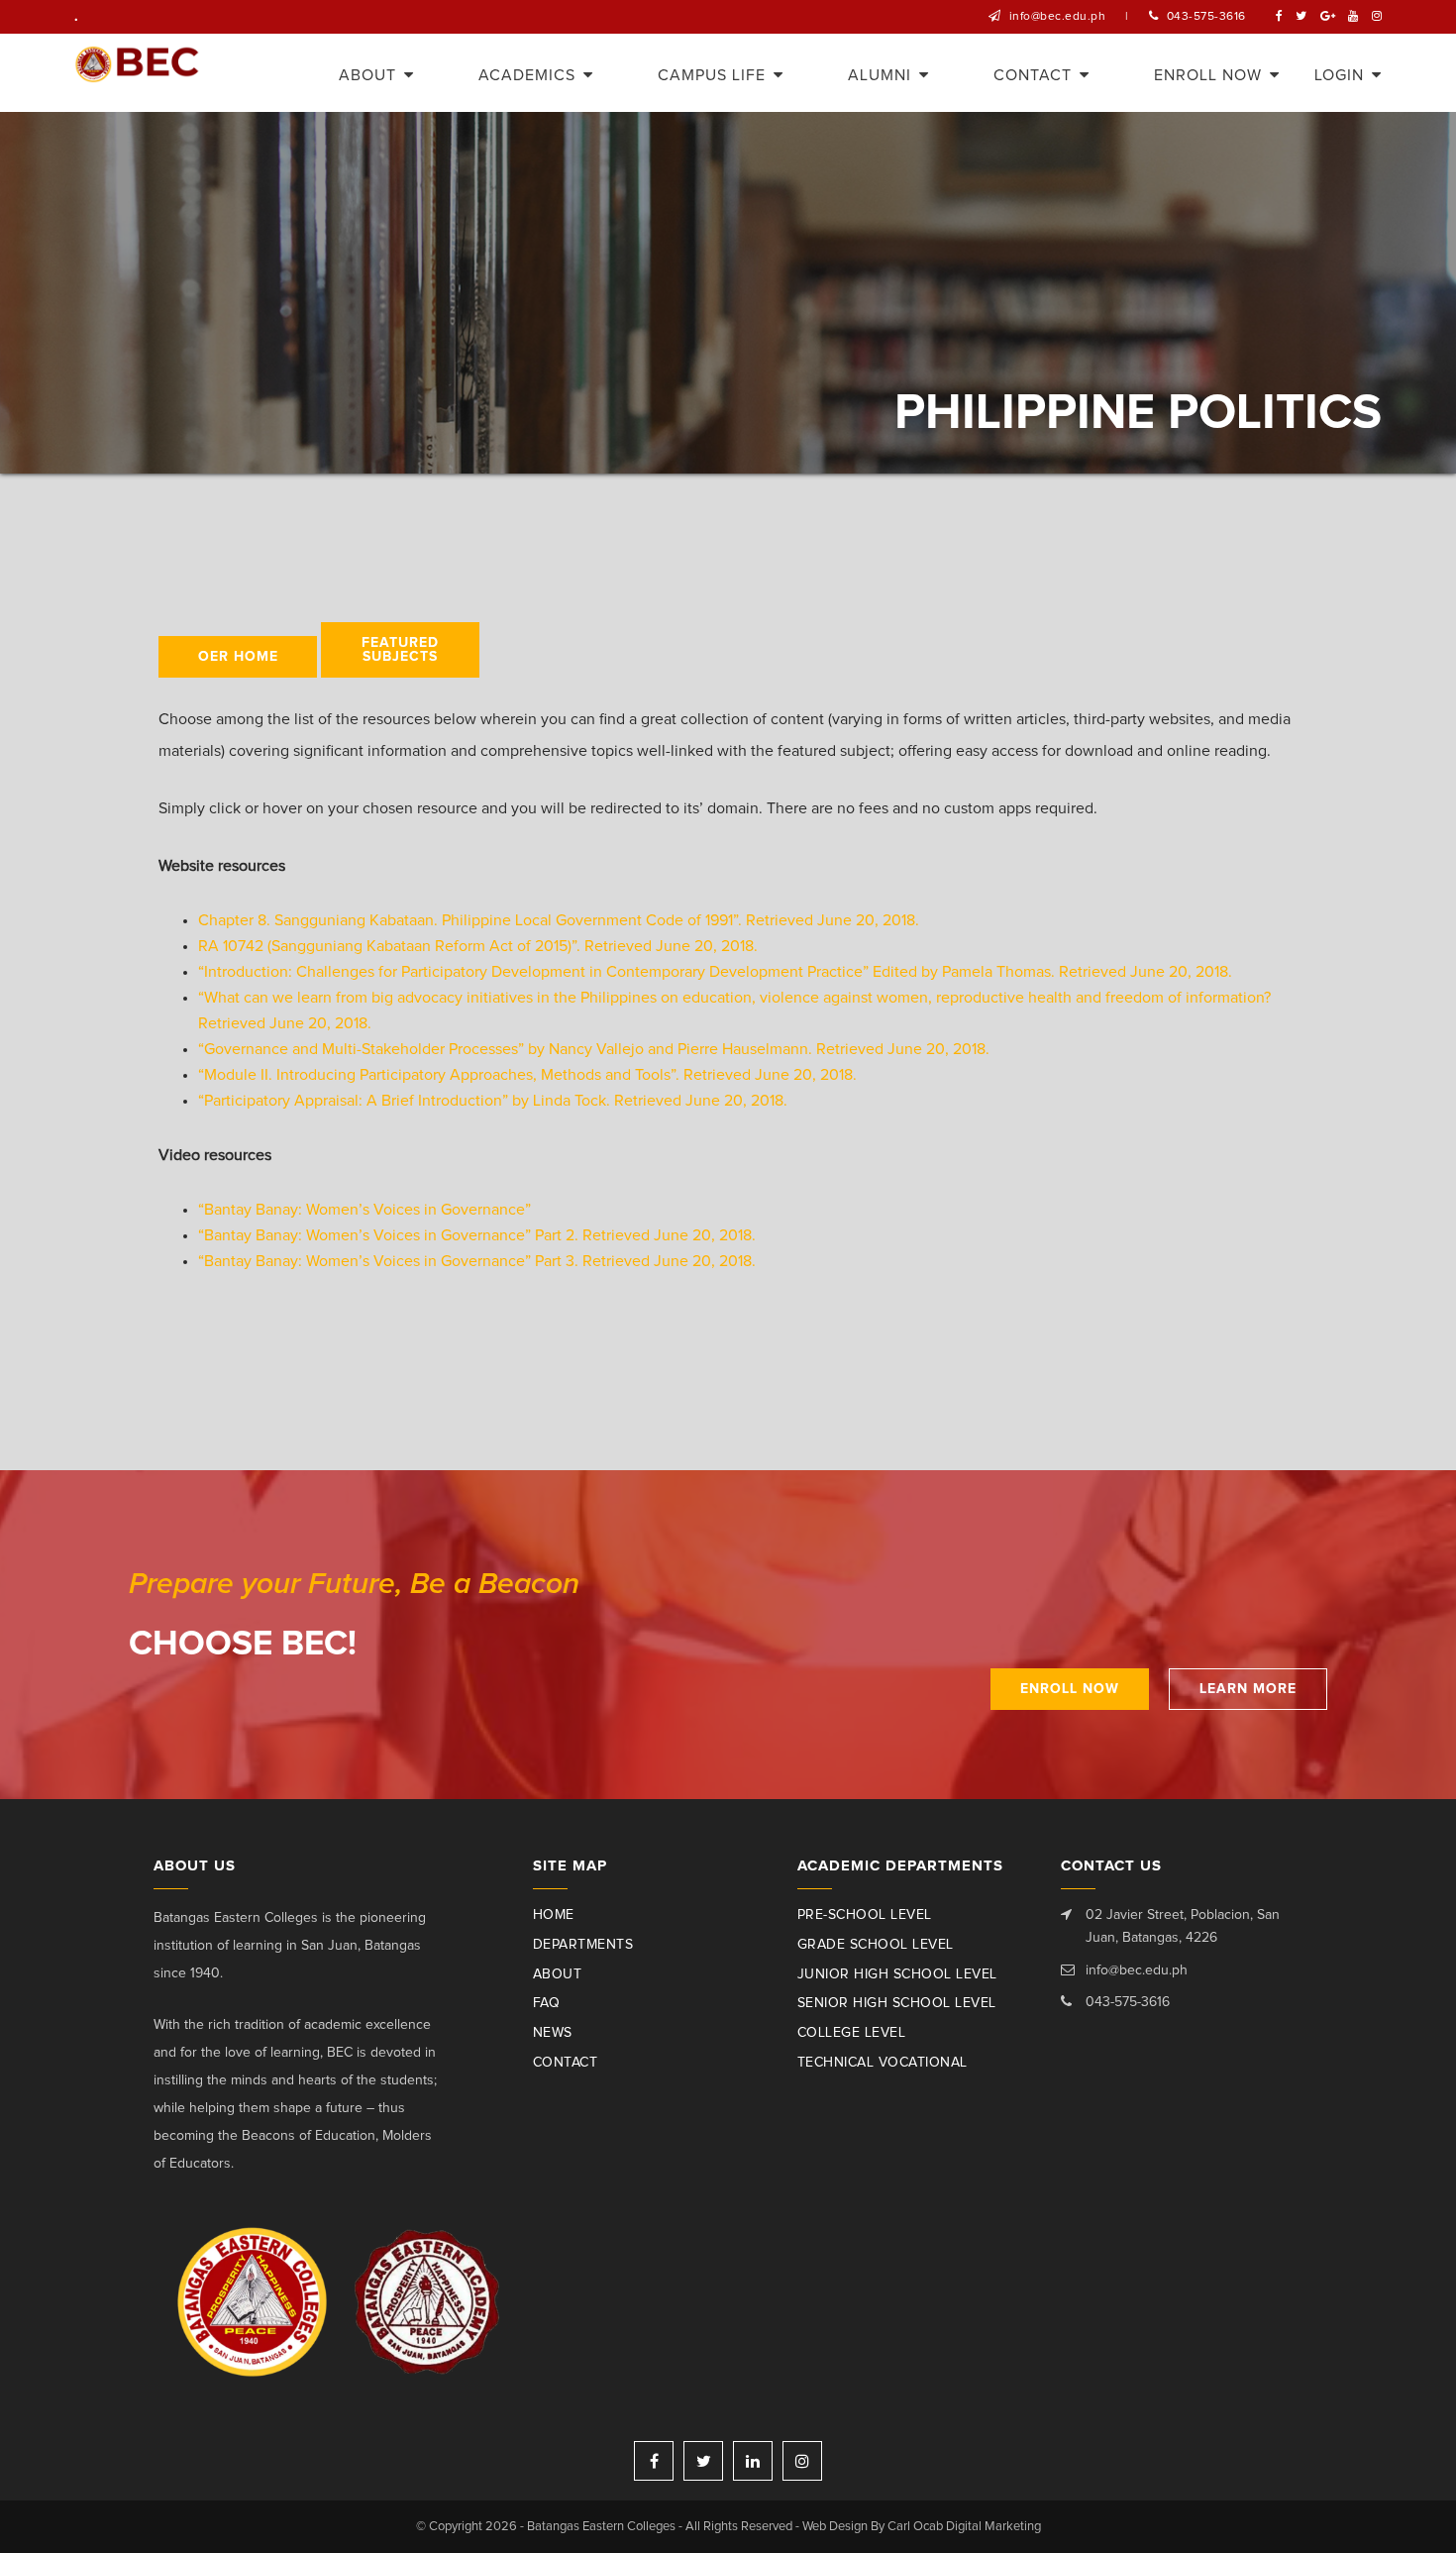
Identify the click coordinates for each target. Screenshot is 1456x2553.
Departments (583, 1945)
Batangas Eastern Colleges (137, 73)
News (553, 2033)
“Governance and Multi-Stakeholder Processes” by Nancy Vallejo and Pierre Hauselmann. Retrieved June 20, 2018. (594, 1049)
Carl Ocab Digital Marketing (964, 2527)
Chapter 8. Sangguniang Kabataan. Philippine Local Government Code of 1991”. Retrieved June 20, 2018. (559, 920)
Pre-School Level (865, 1915)
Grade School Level (876, 1945)
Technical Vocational (883, 2063)
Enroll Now (1070, 1689)
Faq (547, 2003)
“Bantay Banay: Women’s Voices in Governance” (366, 1210)
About (558, 1974)
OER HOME (238, 657)
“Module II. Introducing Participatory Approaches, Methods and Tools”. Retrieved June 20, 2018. (527, 1075)
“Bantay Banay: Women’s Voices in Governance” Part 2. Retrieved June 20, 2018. (477, 1235)
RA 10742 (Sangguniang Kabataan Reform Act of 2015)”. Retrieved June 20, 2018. (478, 946)
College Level (852, 2033)
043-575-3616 (1206, 17)
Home (554, 1915)
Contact (566, 2063)
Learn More (1248, 1689)
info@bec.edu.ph (1058, 17)
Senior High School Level (897, 2003)
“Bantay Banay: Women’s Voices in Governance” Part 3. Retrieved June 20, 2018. (479, 1261)
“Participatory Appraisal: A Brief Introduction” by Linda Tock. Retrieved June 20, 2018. (493, 1101)
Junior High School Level (897, 1974)
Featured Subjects (400, 650)
